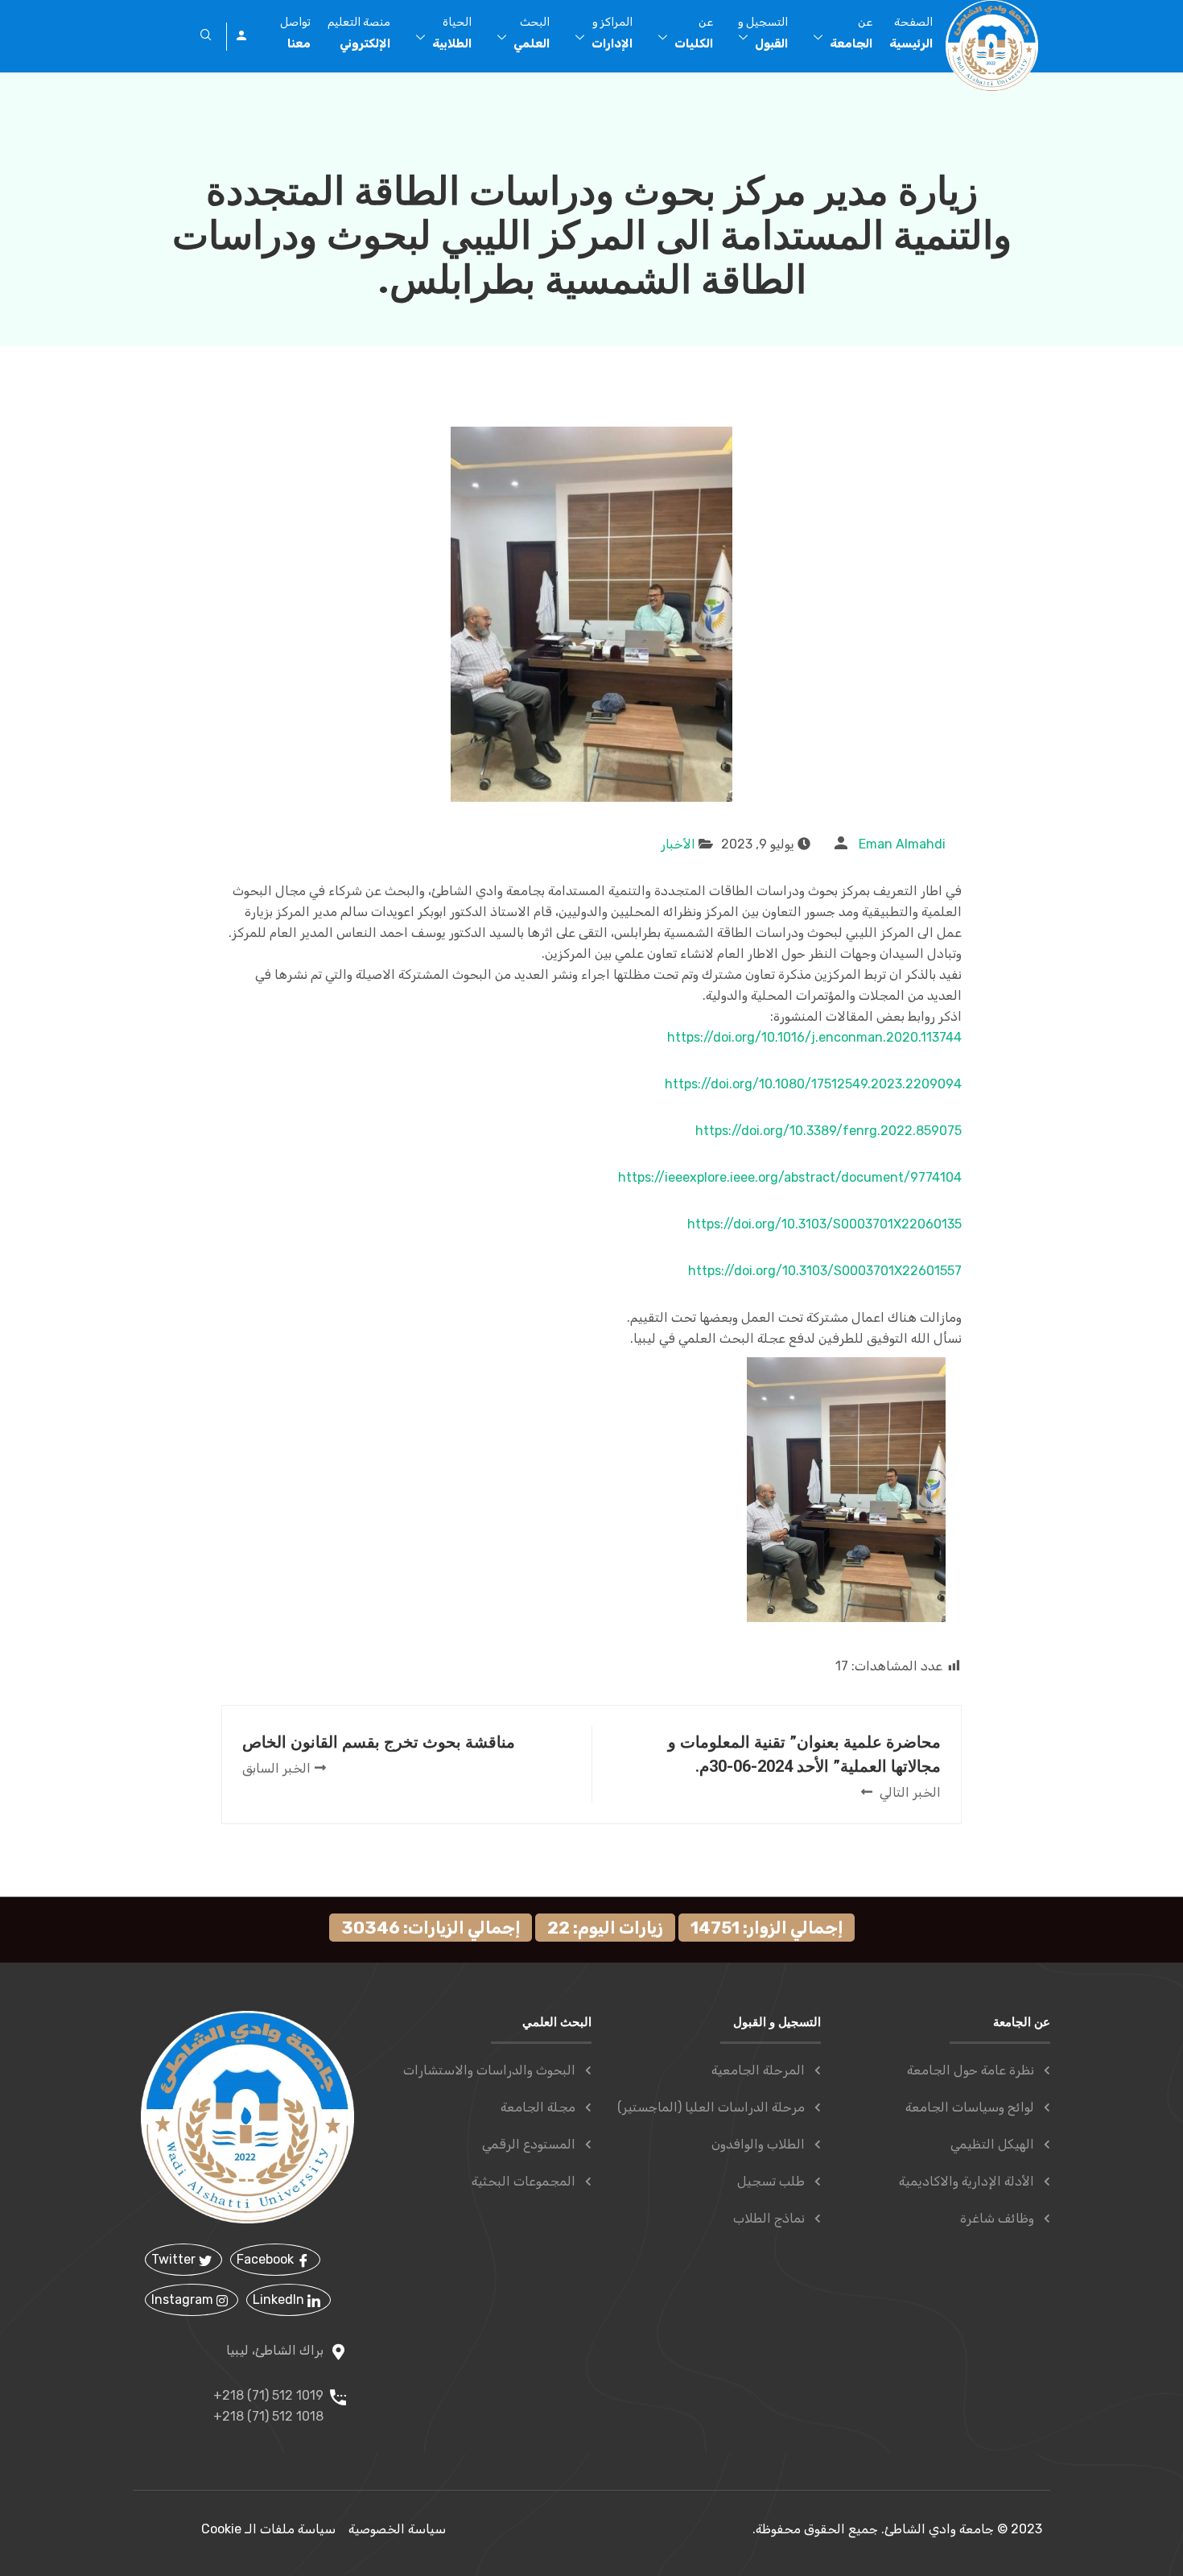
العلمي (532, 33)
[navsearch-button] (206, 36)
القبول (763, 33)
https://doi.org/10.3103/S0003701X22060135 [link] (824, 1224)
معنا (295, 33)
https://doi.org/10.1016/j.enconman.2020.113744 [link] (814, 1037)
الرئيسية (911, 33)
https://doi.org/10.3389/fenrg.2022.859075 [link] (829, 1131)
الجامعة (851, 33)
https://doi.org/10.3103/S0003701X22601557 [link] (825, 1271)
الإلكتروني (359, 33)
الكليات (694, 33)
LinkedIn (280, 2299)
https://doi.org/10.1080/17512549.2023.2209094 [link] (813, 1084)
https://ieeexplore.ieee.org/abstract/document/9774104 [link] (790, 1177)
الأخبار (678, 844)
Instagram (184, 2299)
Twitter (175, 2259)
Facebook (267, 2259)
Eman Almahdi (902, 844)
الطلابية (452, 33)
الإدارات (612, 33)
